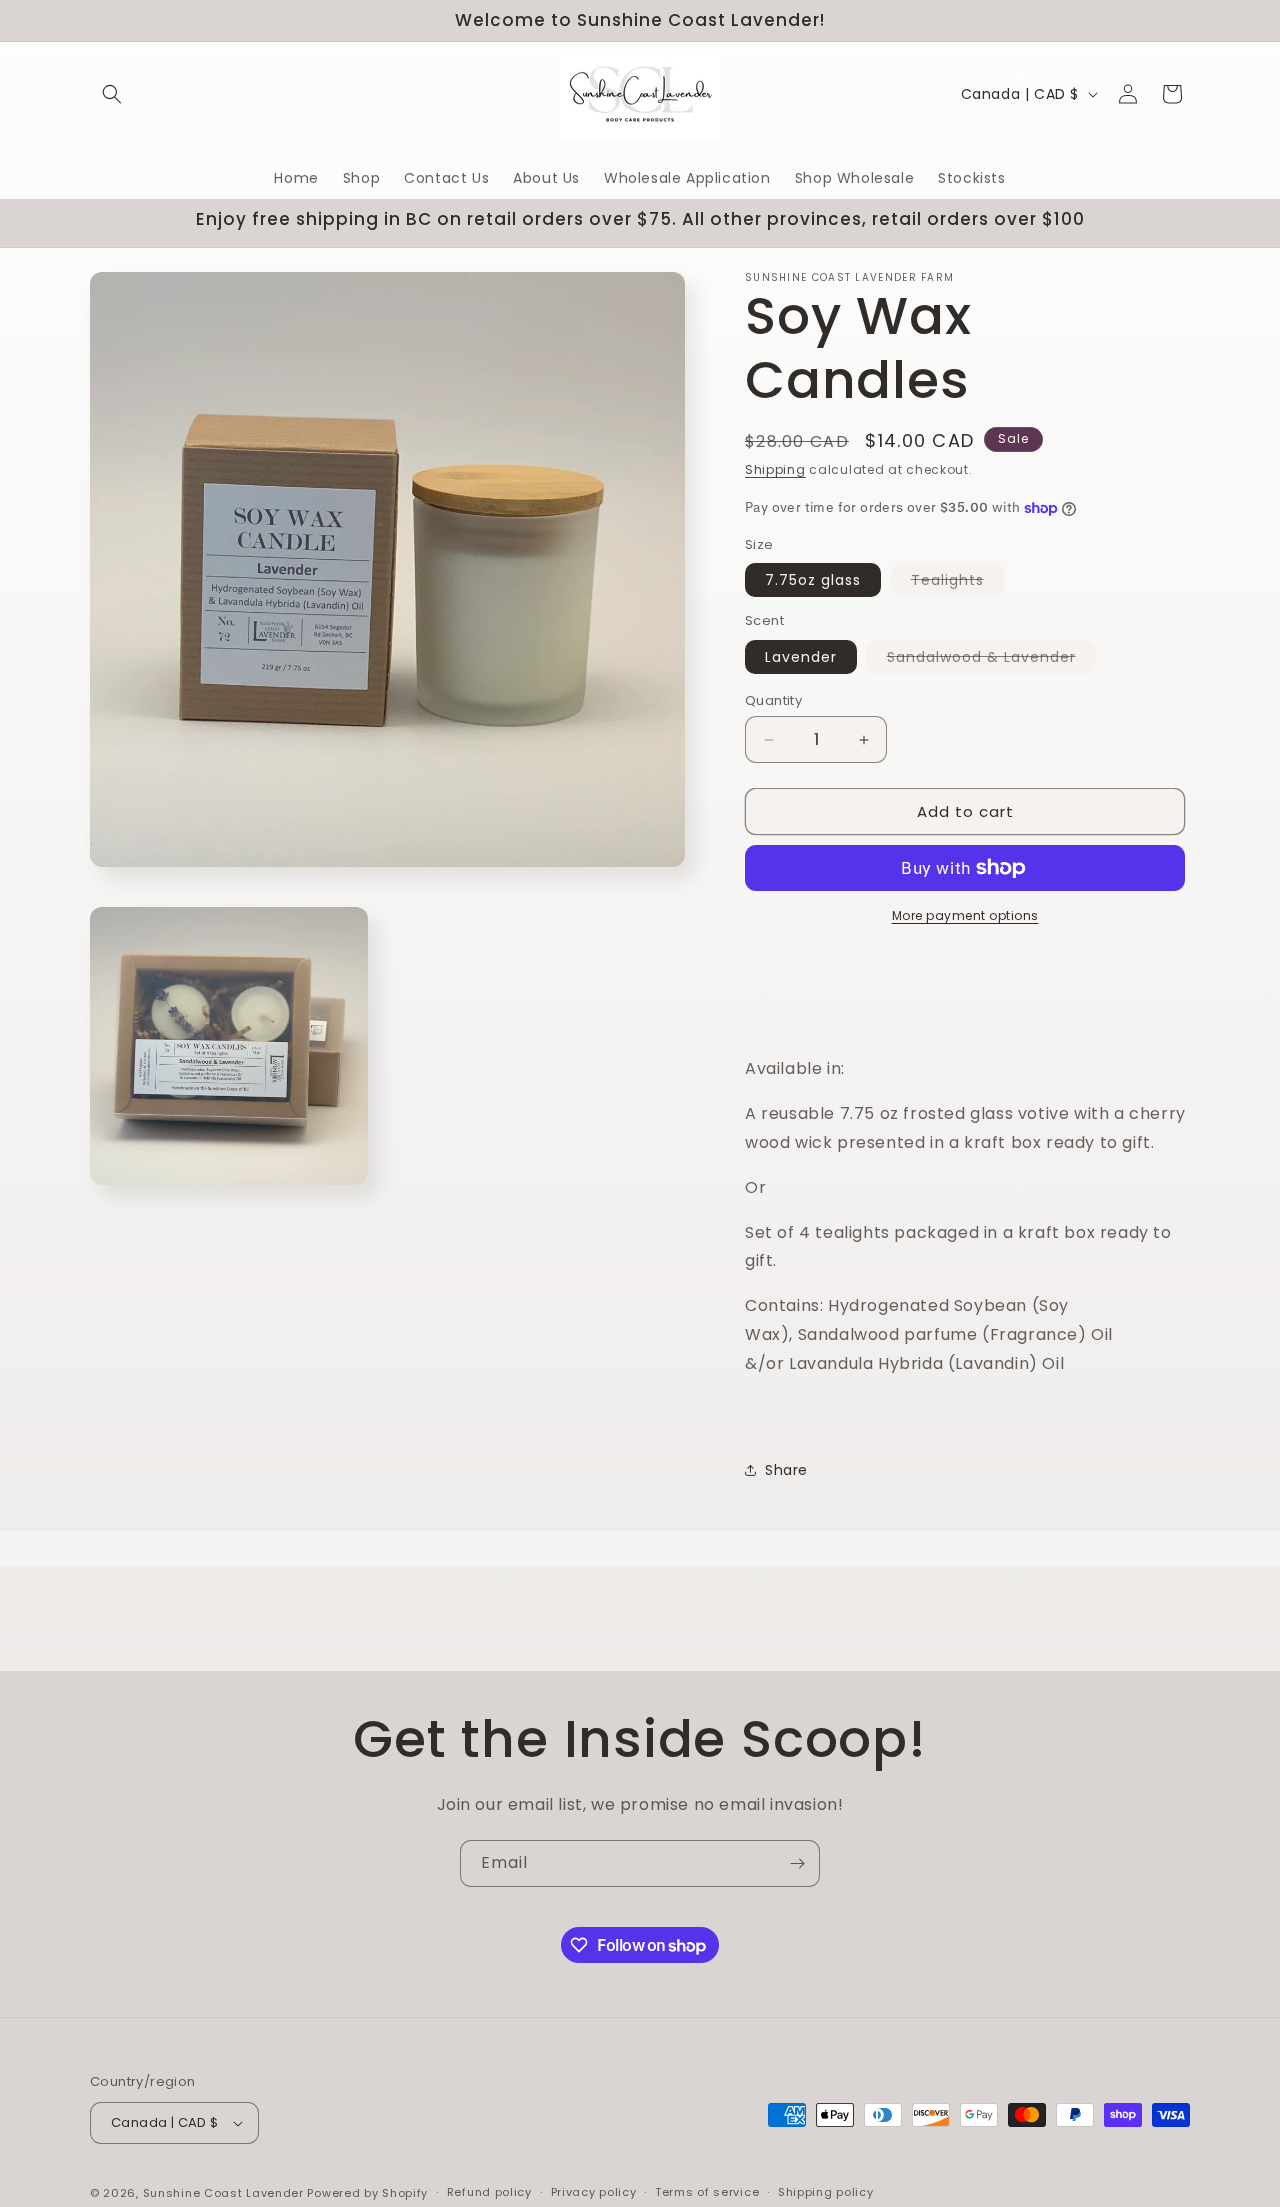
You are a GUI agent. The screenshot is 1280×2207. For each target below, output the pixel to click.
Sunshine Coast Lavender (223, 2193)
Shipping (775, 469)
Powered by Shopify (367, 2193)
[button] (112, 94)
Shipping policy (826, 2192)
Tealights (957, 583)
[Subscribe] (797, 1863)
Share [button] (786, 1470)
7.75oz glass (813, 580)
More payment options (965, 915)
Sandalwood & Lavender (991, 660)
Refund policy (489, 2192)
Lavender (801, 657)
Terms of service (707, 2192)
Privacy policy (594, 2192)
